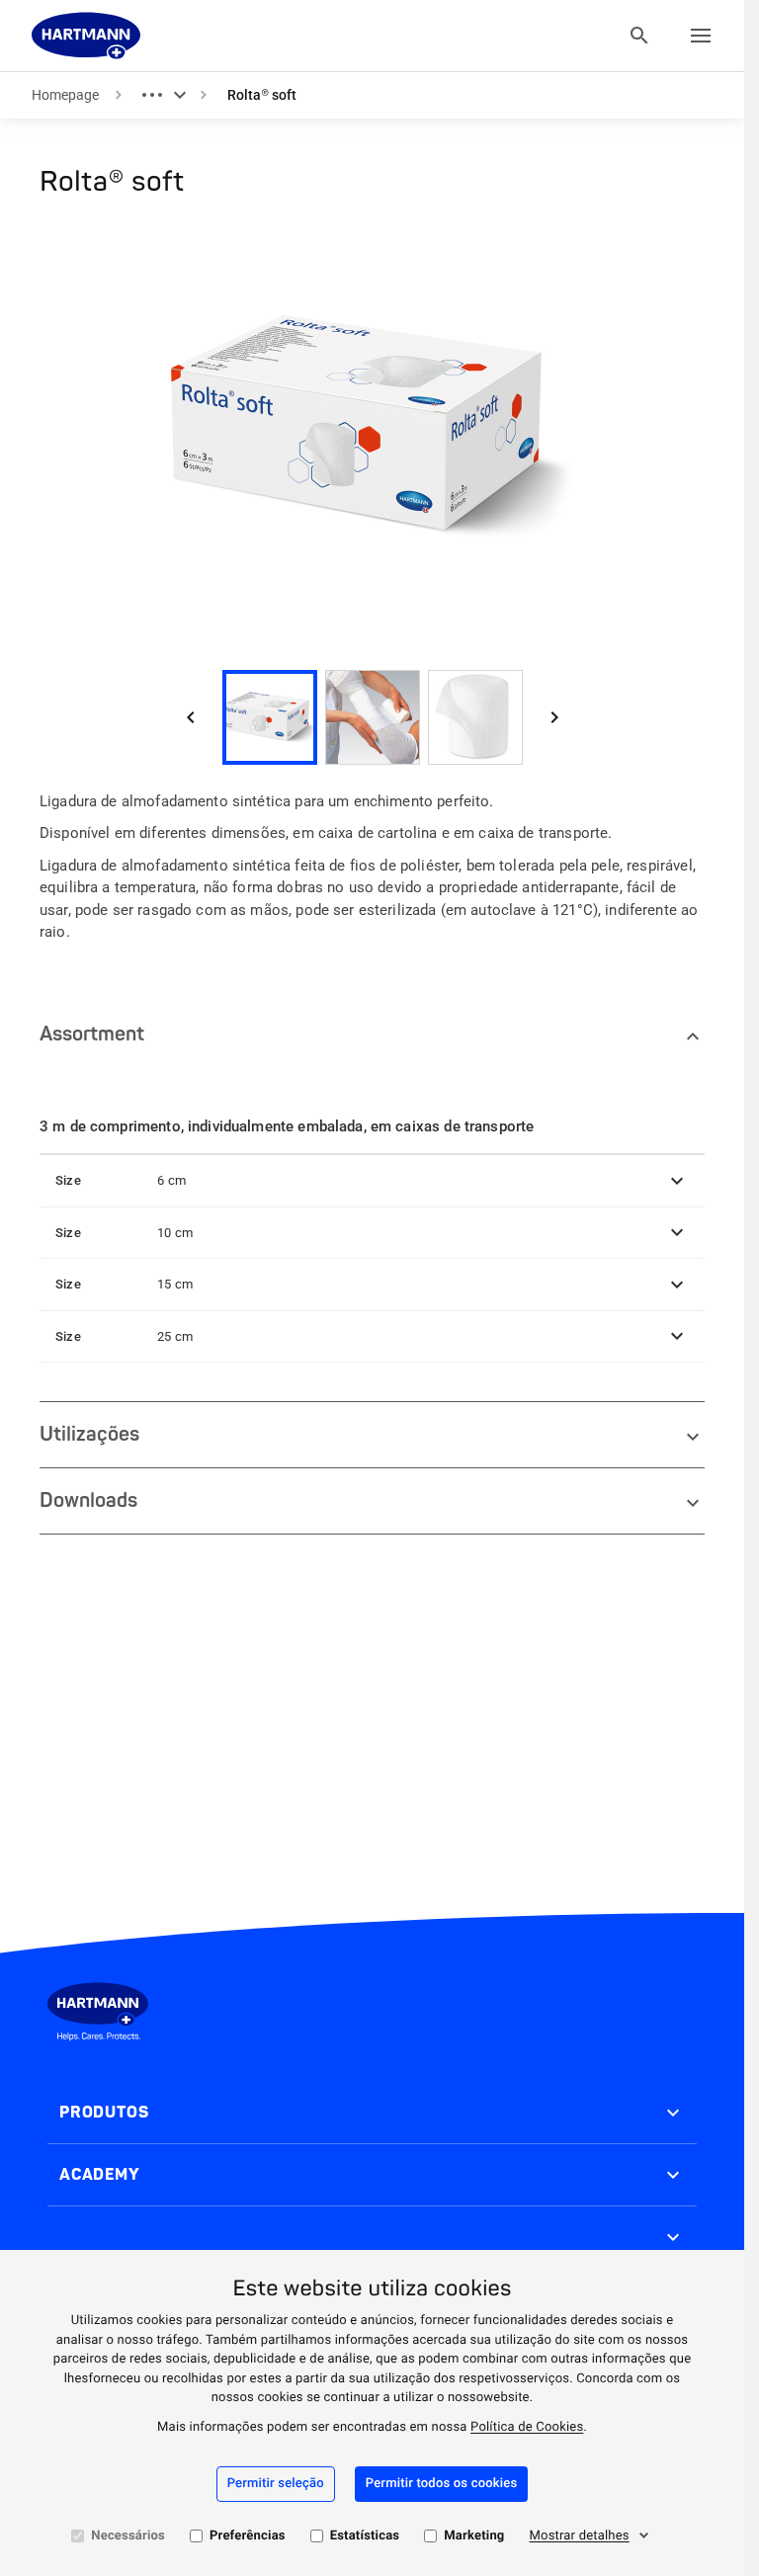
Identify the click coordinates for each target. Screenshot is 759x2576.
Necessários (128, 2536)
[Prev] (191, 717)
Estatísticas (365, 2536)
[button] (372, 1181)
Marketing (474, 2536)
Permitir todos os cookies (442, 2484)
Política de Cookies (527, 2427)
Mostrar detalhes (580, 2536)
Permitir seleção (276, 2484)
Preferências (248, 2536)
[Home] (86, 36)
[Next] (554, 717)
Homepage (65, 95)
